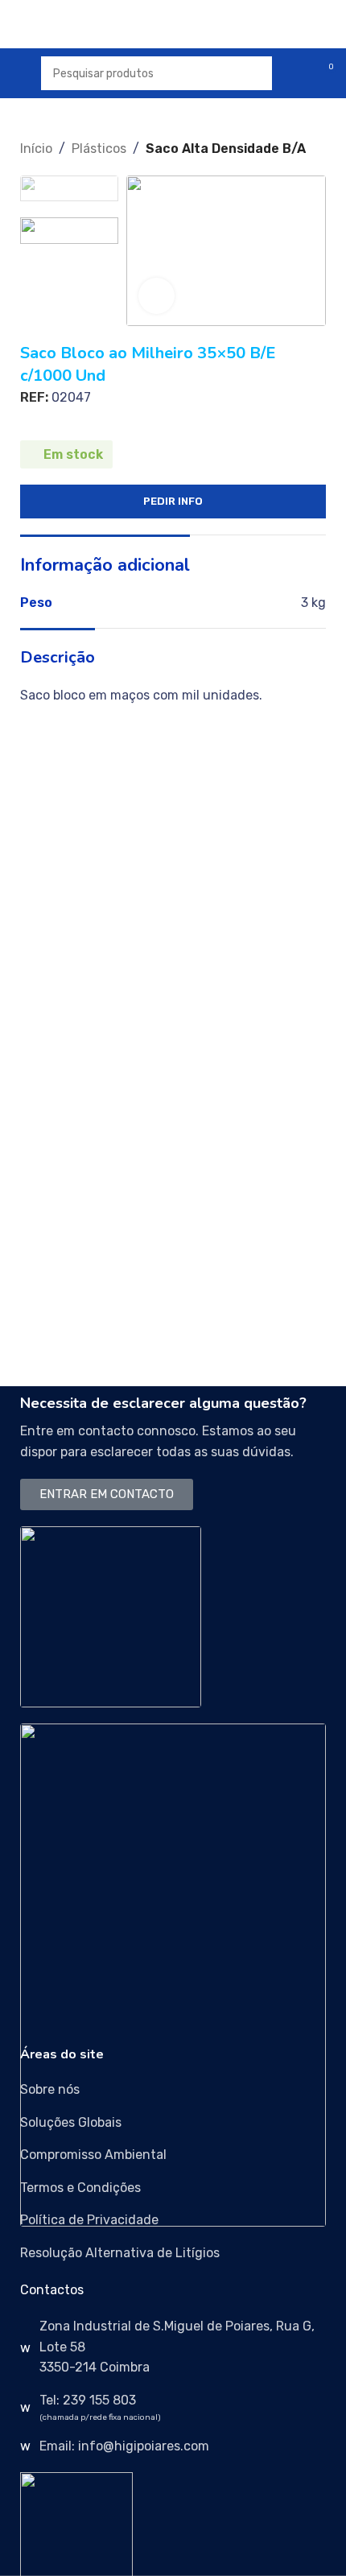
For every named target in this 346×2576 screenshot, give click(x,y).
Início (36, 149)
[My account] (295, 73)
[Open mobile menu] (19, 73)
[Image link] (111, 1615)
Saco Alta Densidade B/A (226, 149)
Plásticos (99, 149)
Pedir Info (173, 501)
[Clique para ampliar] (157, 296)
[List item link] (173, 2090)
